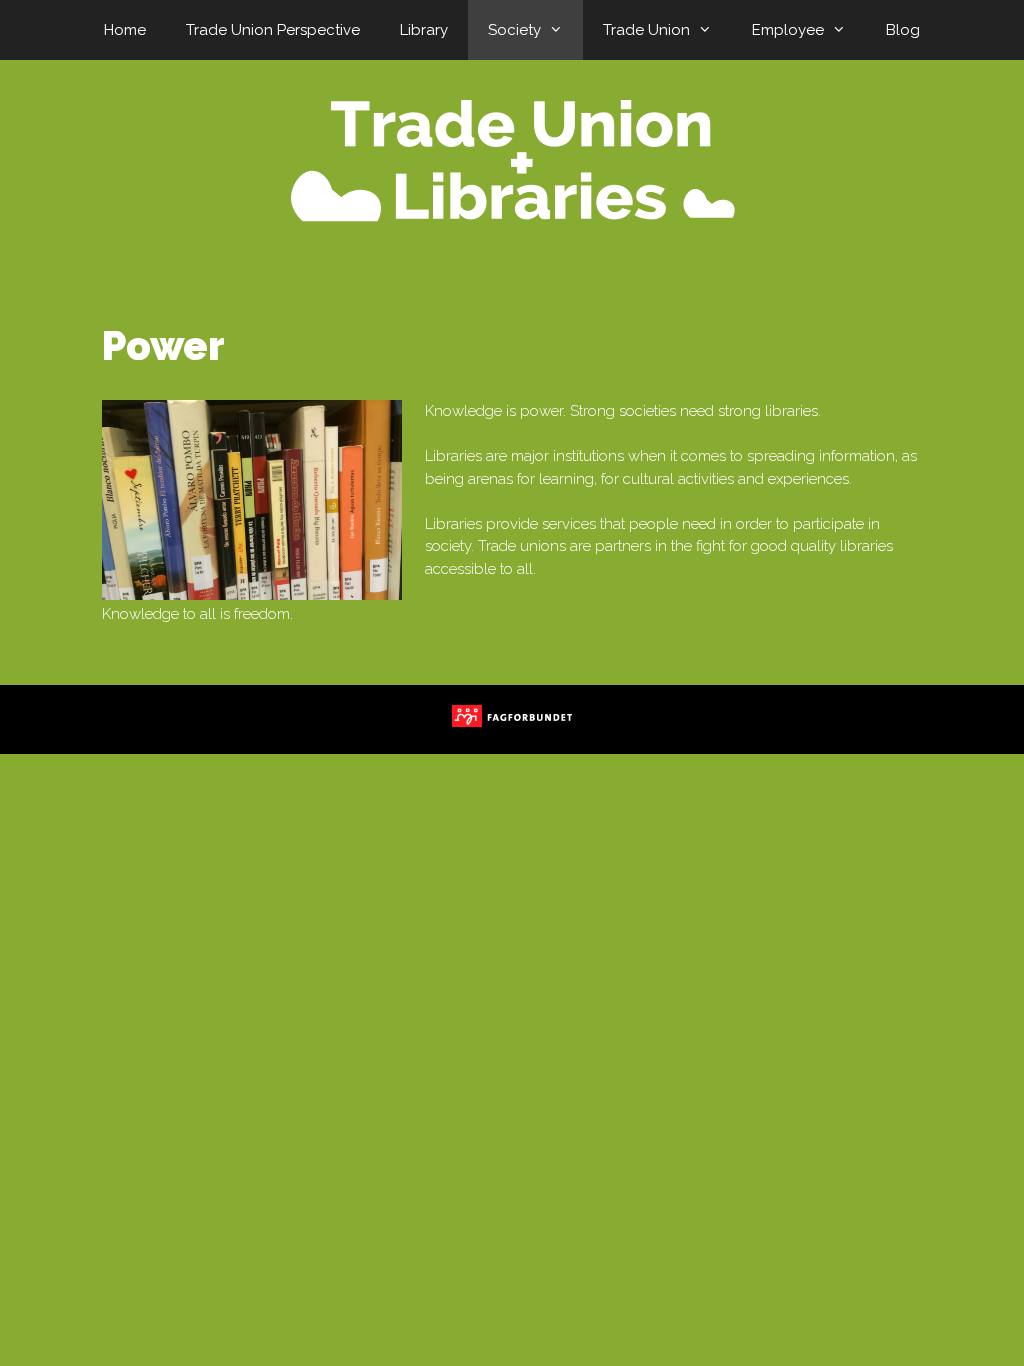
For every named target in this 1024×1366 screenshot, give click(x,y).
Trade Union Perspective (273, 30)
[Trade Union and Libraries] (512, 160)
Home (125, 30)
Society (514, 30)
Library (424, 30)
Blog (903, 30)
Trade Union (646, 30)
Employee (788, 30)
